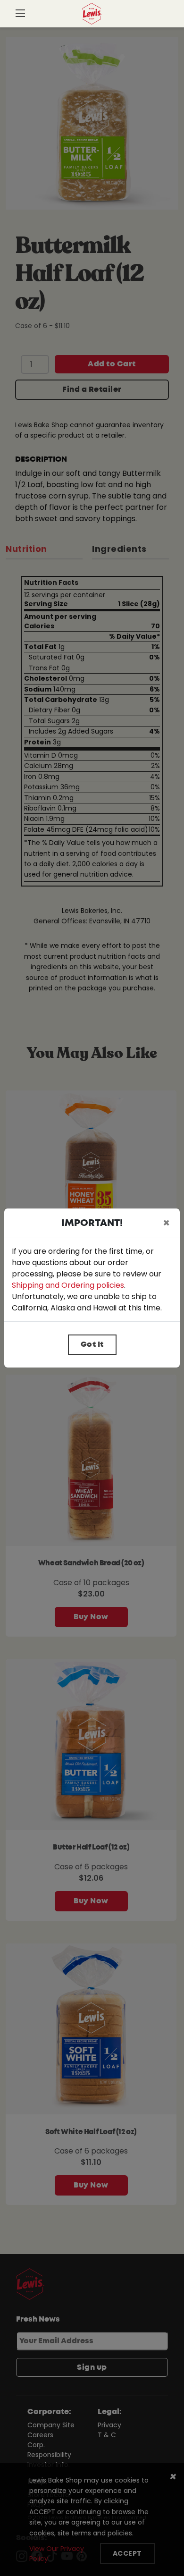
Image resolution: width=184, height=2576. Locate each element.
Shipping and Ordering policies (68, 1285)
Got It (92, 1344)
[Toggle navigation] (20, 14)
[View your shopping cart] (164, 17)
